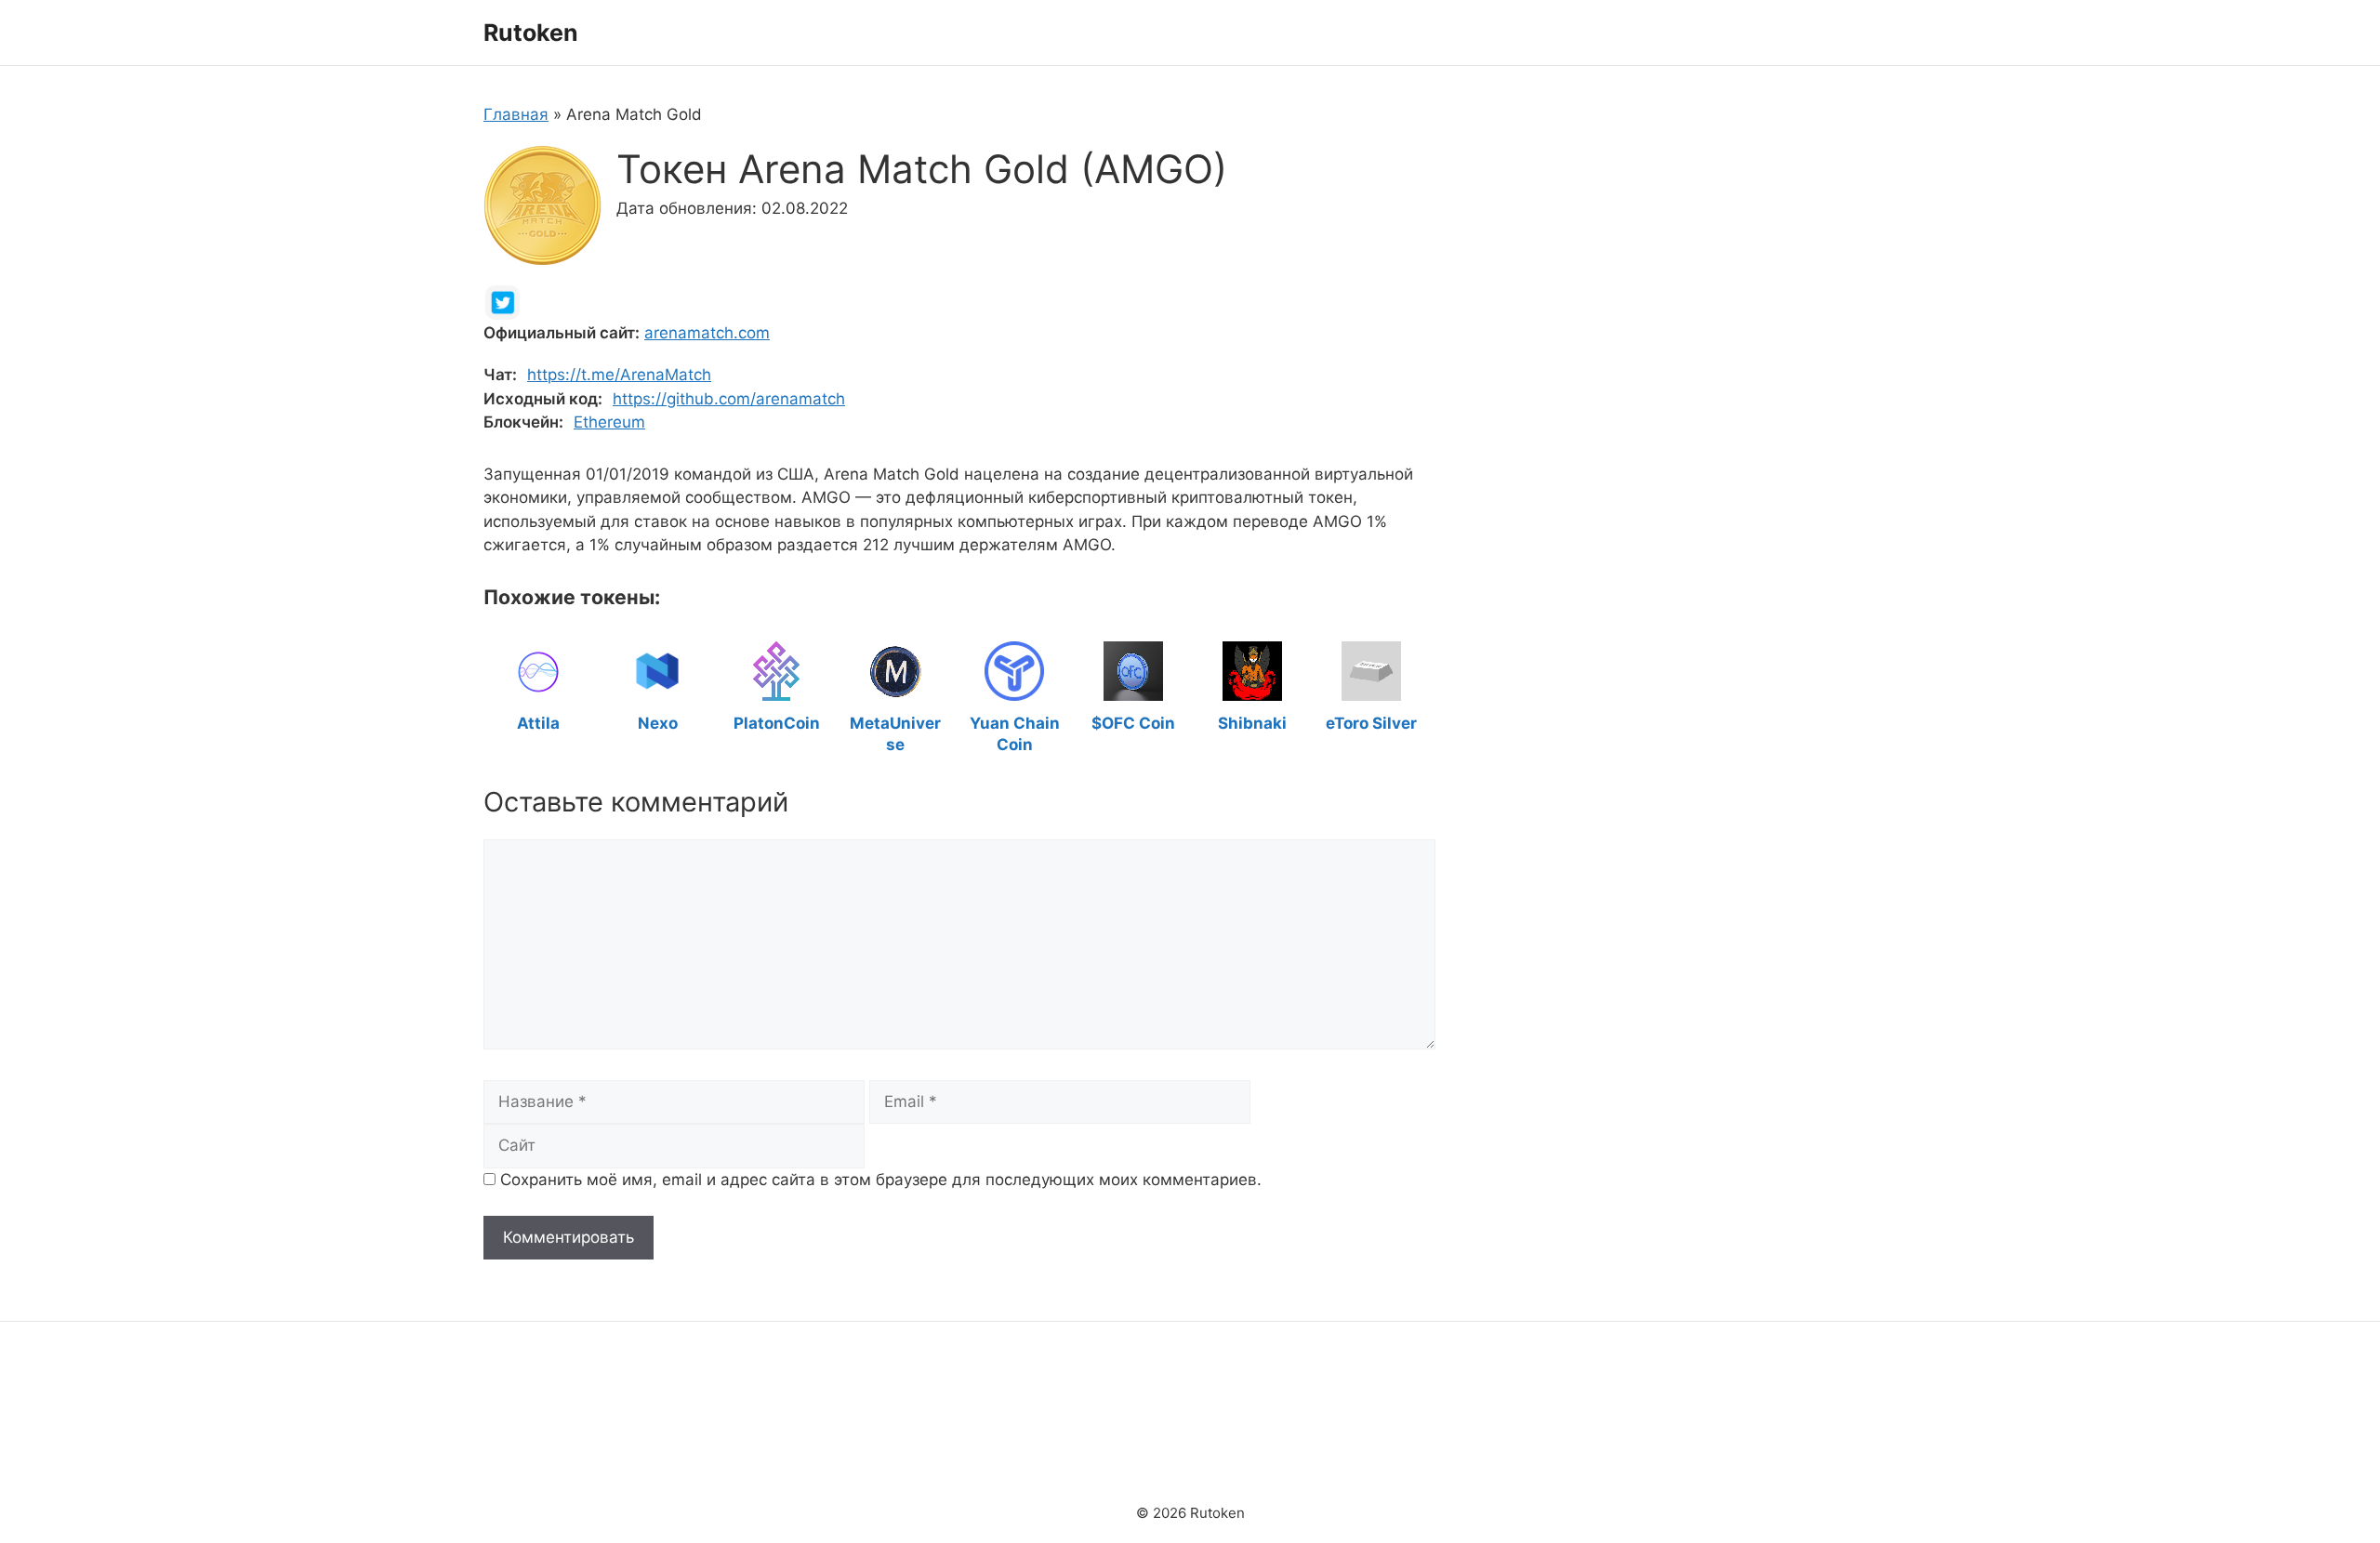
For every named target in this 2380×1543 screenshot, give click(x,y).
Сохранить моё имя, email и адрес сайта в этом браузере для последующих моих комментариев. (881, 1180)
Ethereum (609, 422)
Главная (516, 114)
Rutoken (531, 33)
